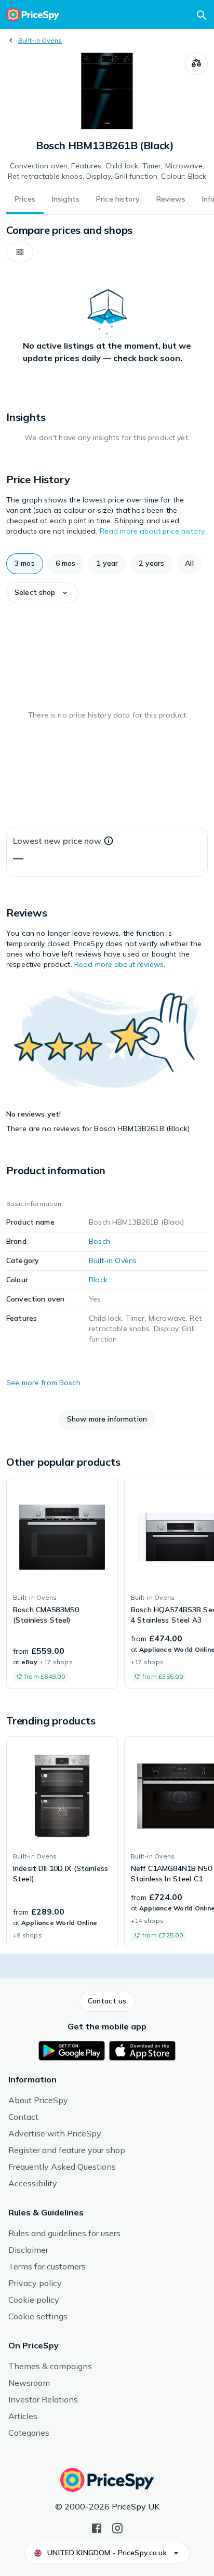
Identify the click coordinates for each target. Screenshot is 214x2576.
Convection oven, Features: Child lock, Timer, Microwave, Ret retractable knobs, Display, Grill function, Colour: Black (107, 171)
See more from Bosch (43, 1383)
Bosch (99, 1241)
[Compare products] (196, 63)
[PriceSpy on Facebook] (97, 2527)
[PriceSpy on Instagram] (117, 2527)
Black (98, 1280)
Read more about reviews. (120, 964)
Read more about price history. (153, 531)
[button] (20, 252)
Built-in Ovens (40, 40)
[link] (62, 1583)
